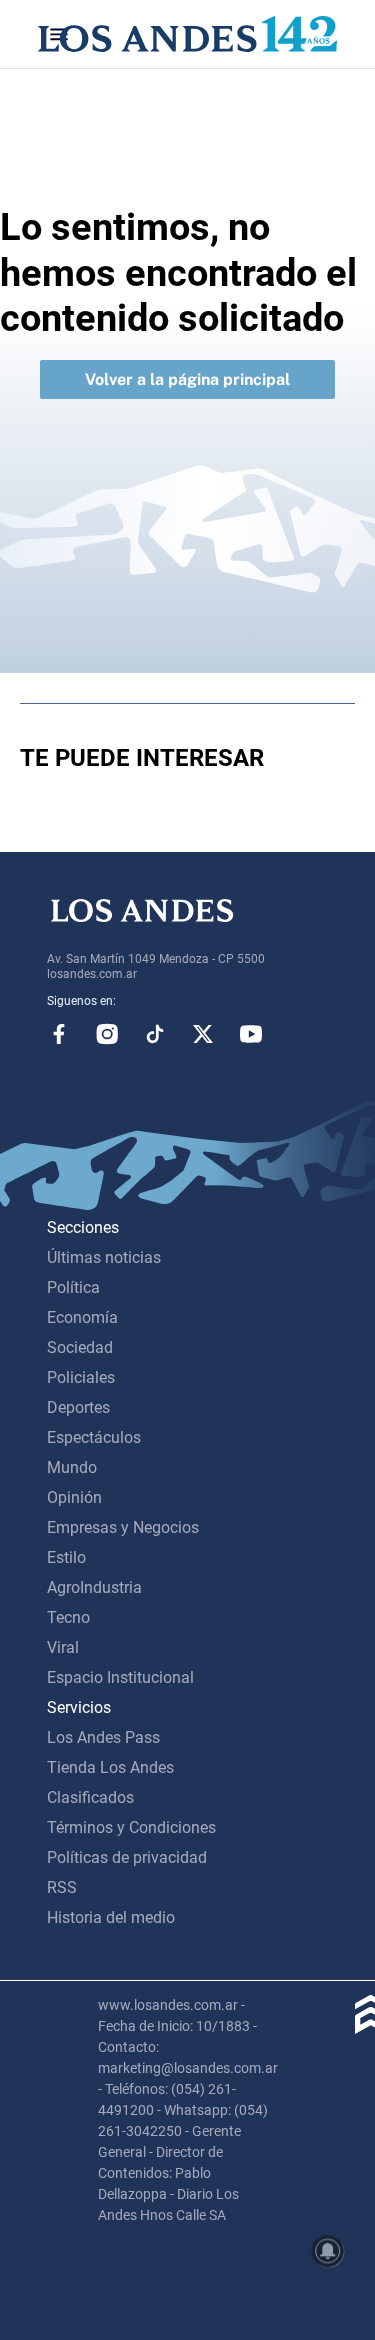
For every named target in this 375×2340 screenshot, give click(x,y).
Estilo (66, 1557)
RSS (62, 1887)
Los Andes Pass (103, 1737)
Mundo (72, 1467)
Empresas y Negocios (123, 1527)
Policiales (81, 1377)
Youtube (251, 1034)
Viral (63, 1647)
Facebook (59, 1034)
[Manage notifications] (328, 2251)
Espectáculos (94, 1437)
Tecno (68, 1617)
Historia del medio (111, 1917)
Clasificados (90, 1797)
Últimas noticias (104, 1257)
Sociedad (80, 1347)
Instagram (107, 1034)
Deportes (78, 1407)
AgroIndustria (94, 1587)
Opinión (74, 1497)
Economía (82, 1317)
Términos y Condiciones (131, 1827)
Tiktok (155, 1034)
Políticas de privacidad (127, 1857)
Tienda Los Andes (110, 1767)
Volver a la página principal (187, 379)
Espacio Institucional (120, 1677)
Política (73, 1287)
